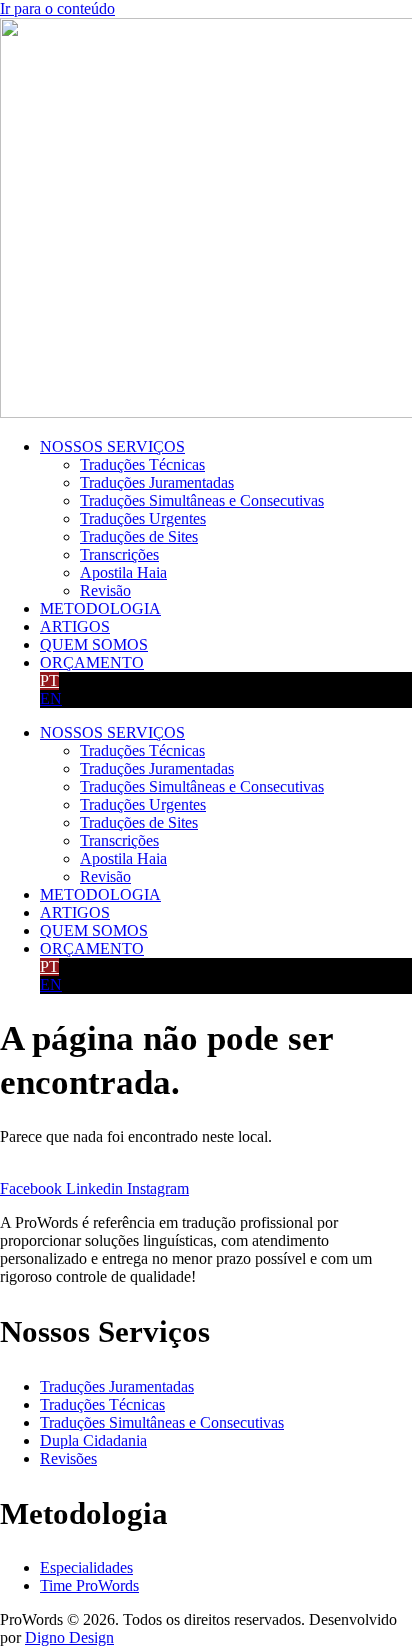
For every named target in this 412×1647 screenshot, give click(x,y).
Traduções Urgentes (143, 518)
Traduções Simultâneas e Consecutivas (202, 500)
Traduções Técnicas (142, 464)
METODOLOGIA (100, 608)
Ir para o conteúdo (57, 8)
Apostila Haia (123, 572)
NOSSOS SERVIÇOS (112, 446)
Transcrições (119, 554)
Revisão (105, 590)
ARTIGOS (75, 626)
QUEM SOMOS (94, 644)
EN (51, 698)
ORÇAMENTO (92, 662)
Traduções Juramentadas (157, 482)
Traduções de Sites (139, 536)
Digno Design (69, 1637)
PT (49, 680)
